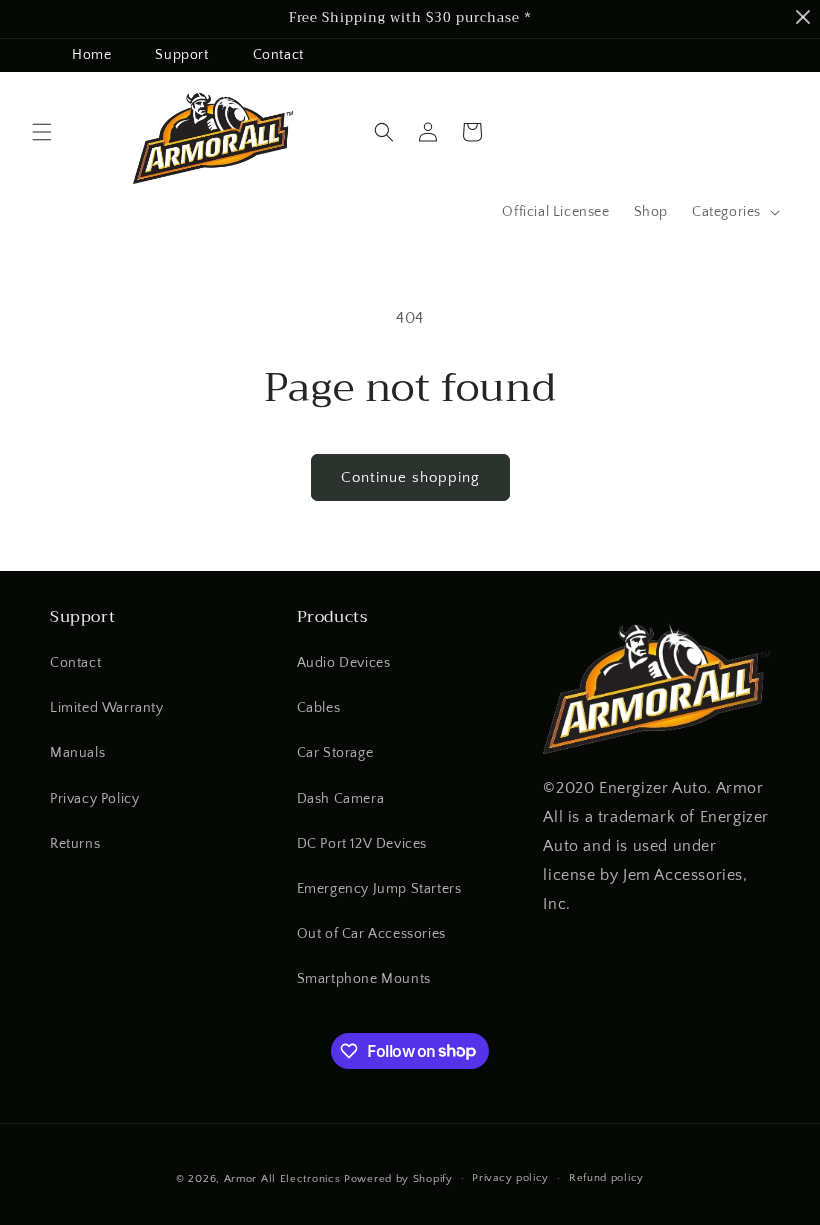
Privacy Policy (94, 799)
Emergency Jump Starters (379, 889)
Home (91, 55)
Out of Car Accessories (371, 934)
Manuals (77, 753)
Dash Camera (341, 799)
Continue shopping (410, 477)
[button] (42, 132)
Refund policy (606, 1178)
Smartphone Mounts (364, 979)
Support (181, 55)
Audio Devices (344, 663)
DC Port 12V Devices (362, 844)
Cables (319, 708)
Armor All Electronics (282, 1179)
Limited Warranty (107, 708)
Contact (278, 55)
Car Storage (335, 753)
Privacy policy (510, 1178)
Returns (75, 844)
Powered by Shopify (398, 1179)
